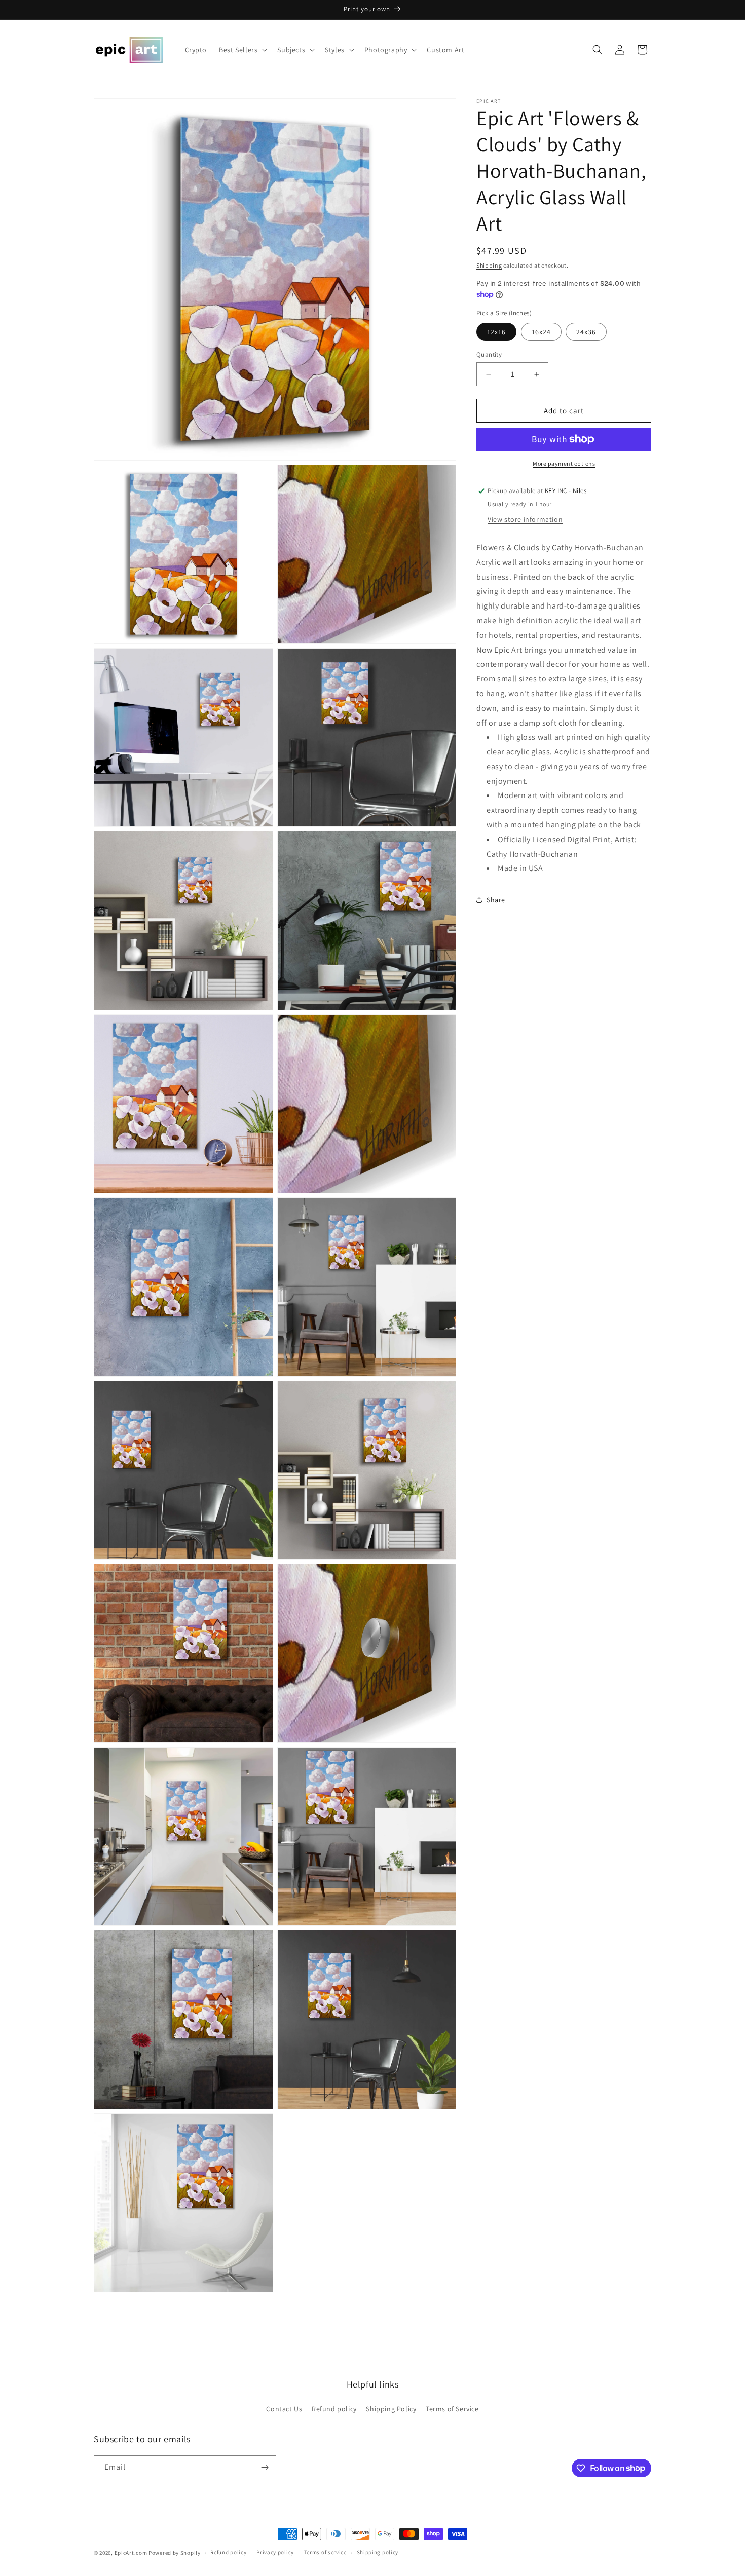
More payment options (564, 463)
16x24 (541, 332)
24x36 (586, 332)
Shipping (489, 265)
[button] (242, 50)
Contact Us (284, 2409)
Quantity (489, 354)
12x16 (496, 332)
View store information (525, 519)
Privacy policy (275, 2552)
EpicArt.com (131, 2553)
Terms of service (325, 2552)
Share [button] (496, 900)
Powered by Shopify (175, 2553)
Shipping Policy (391, 2409)
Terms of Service (452, 2409)
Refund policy (334, 2409)
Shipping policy (378, 2552)
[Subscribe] (265, 2467)
